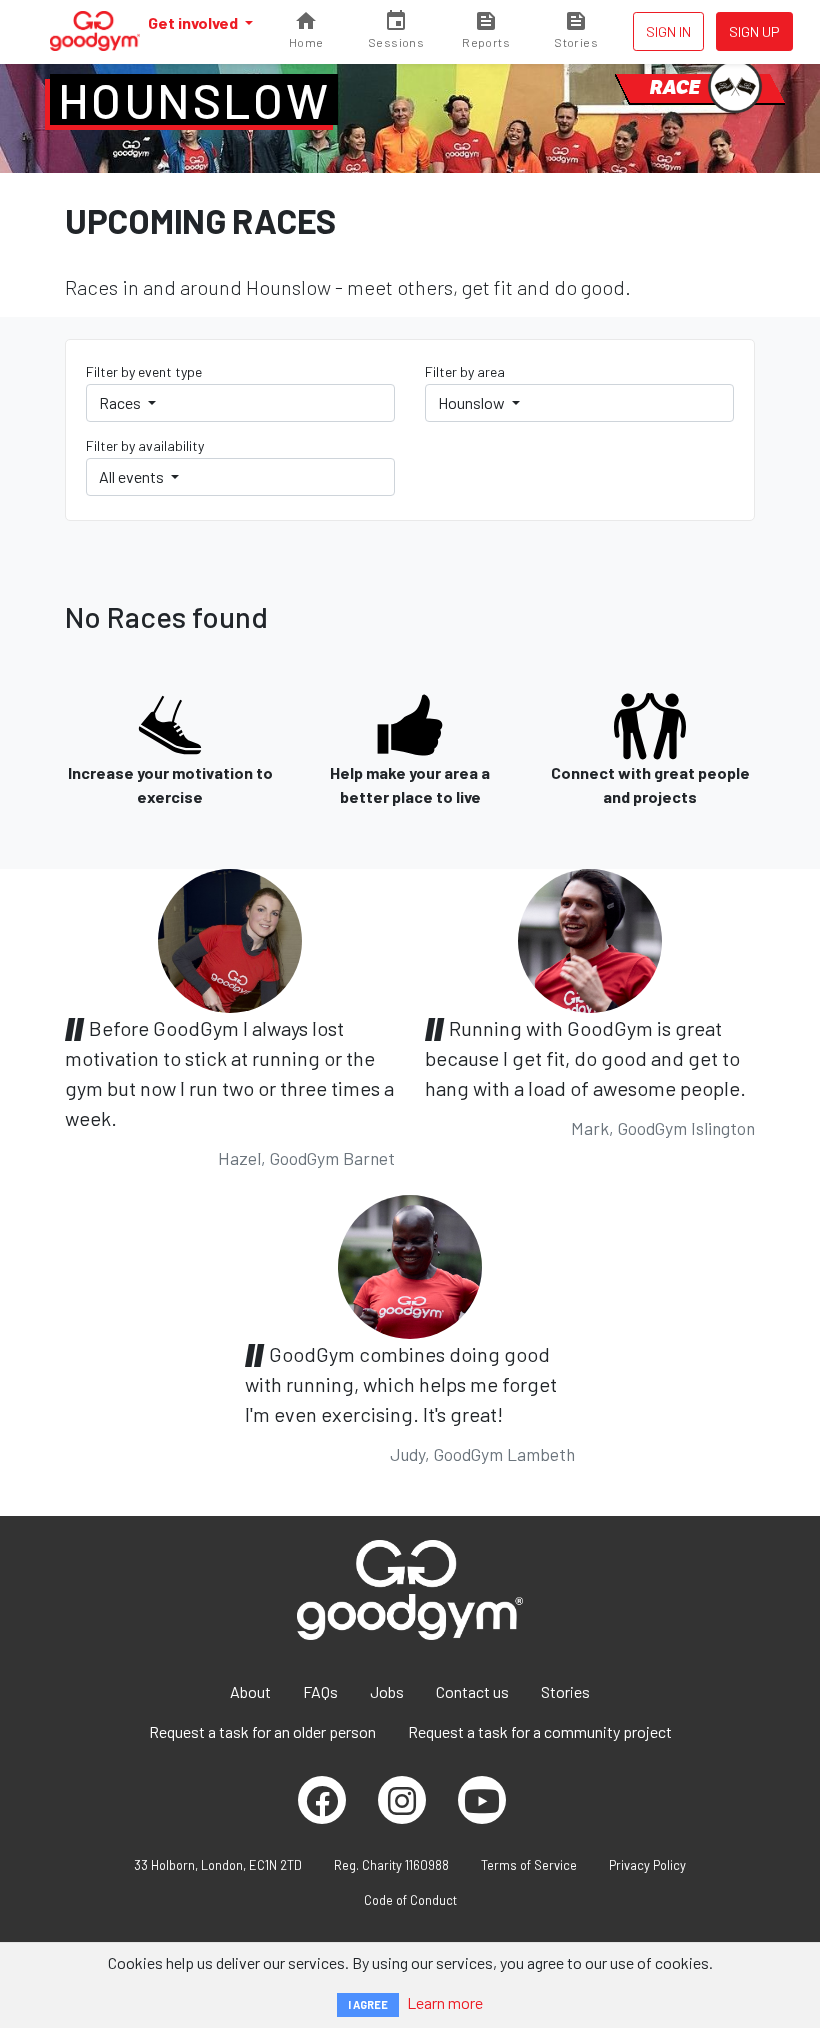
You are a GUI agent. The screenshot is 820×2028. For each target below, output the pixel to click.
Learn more (445, 2002)
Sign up (754, 31)
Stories (565, 1691)
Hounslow (194, 100)
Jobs (387, 1691)
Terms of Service (529, 1865)
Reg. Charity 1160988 (391, 1865)
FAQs (320, 1691)
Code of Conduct (410, 1900)
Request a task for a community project (540, 1731)
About (250, 1691)
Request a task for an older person (262, 1731)
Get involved (194, 22)
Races (121, 402)
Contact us (472, 1691)
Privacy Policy (647, 1865)
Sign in (668, 31)
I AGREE (368, 2004)
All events (133, 476)
